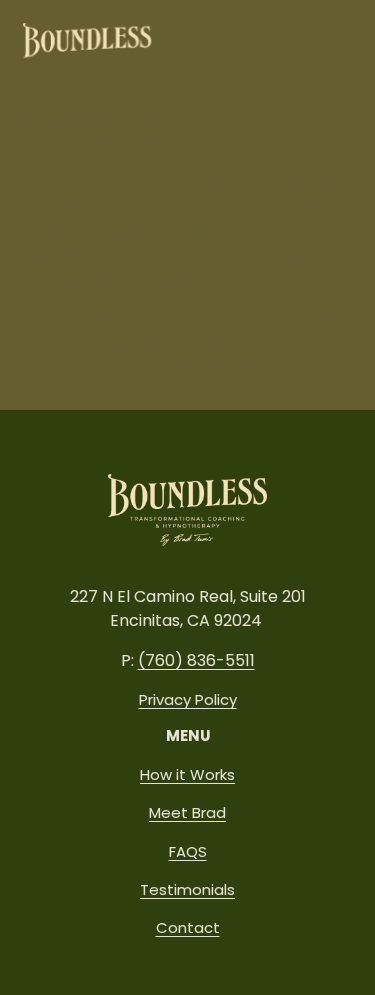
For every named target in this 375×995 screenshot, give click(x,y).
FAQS (188, 851)
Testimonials (187, 889)
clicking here (280, 369)
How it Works (187, 774)
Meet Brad (187, 812)
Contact (188, 927)
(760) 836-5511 (196, 660)
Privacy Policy (188, 699)
